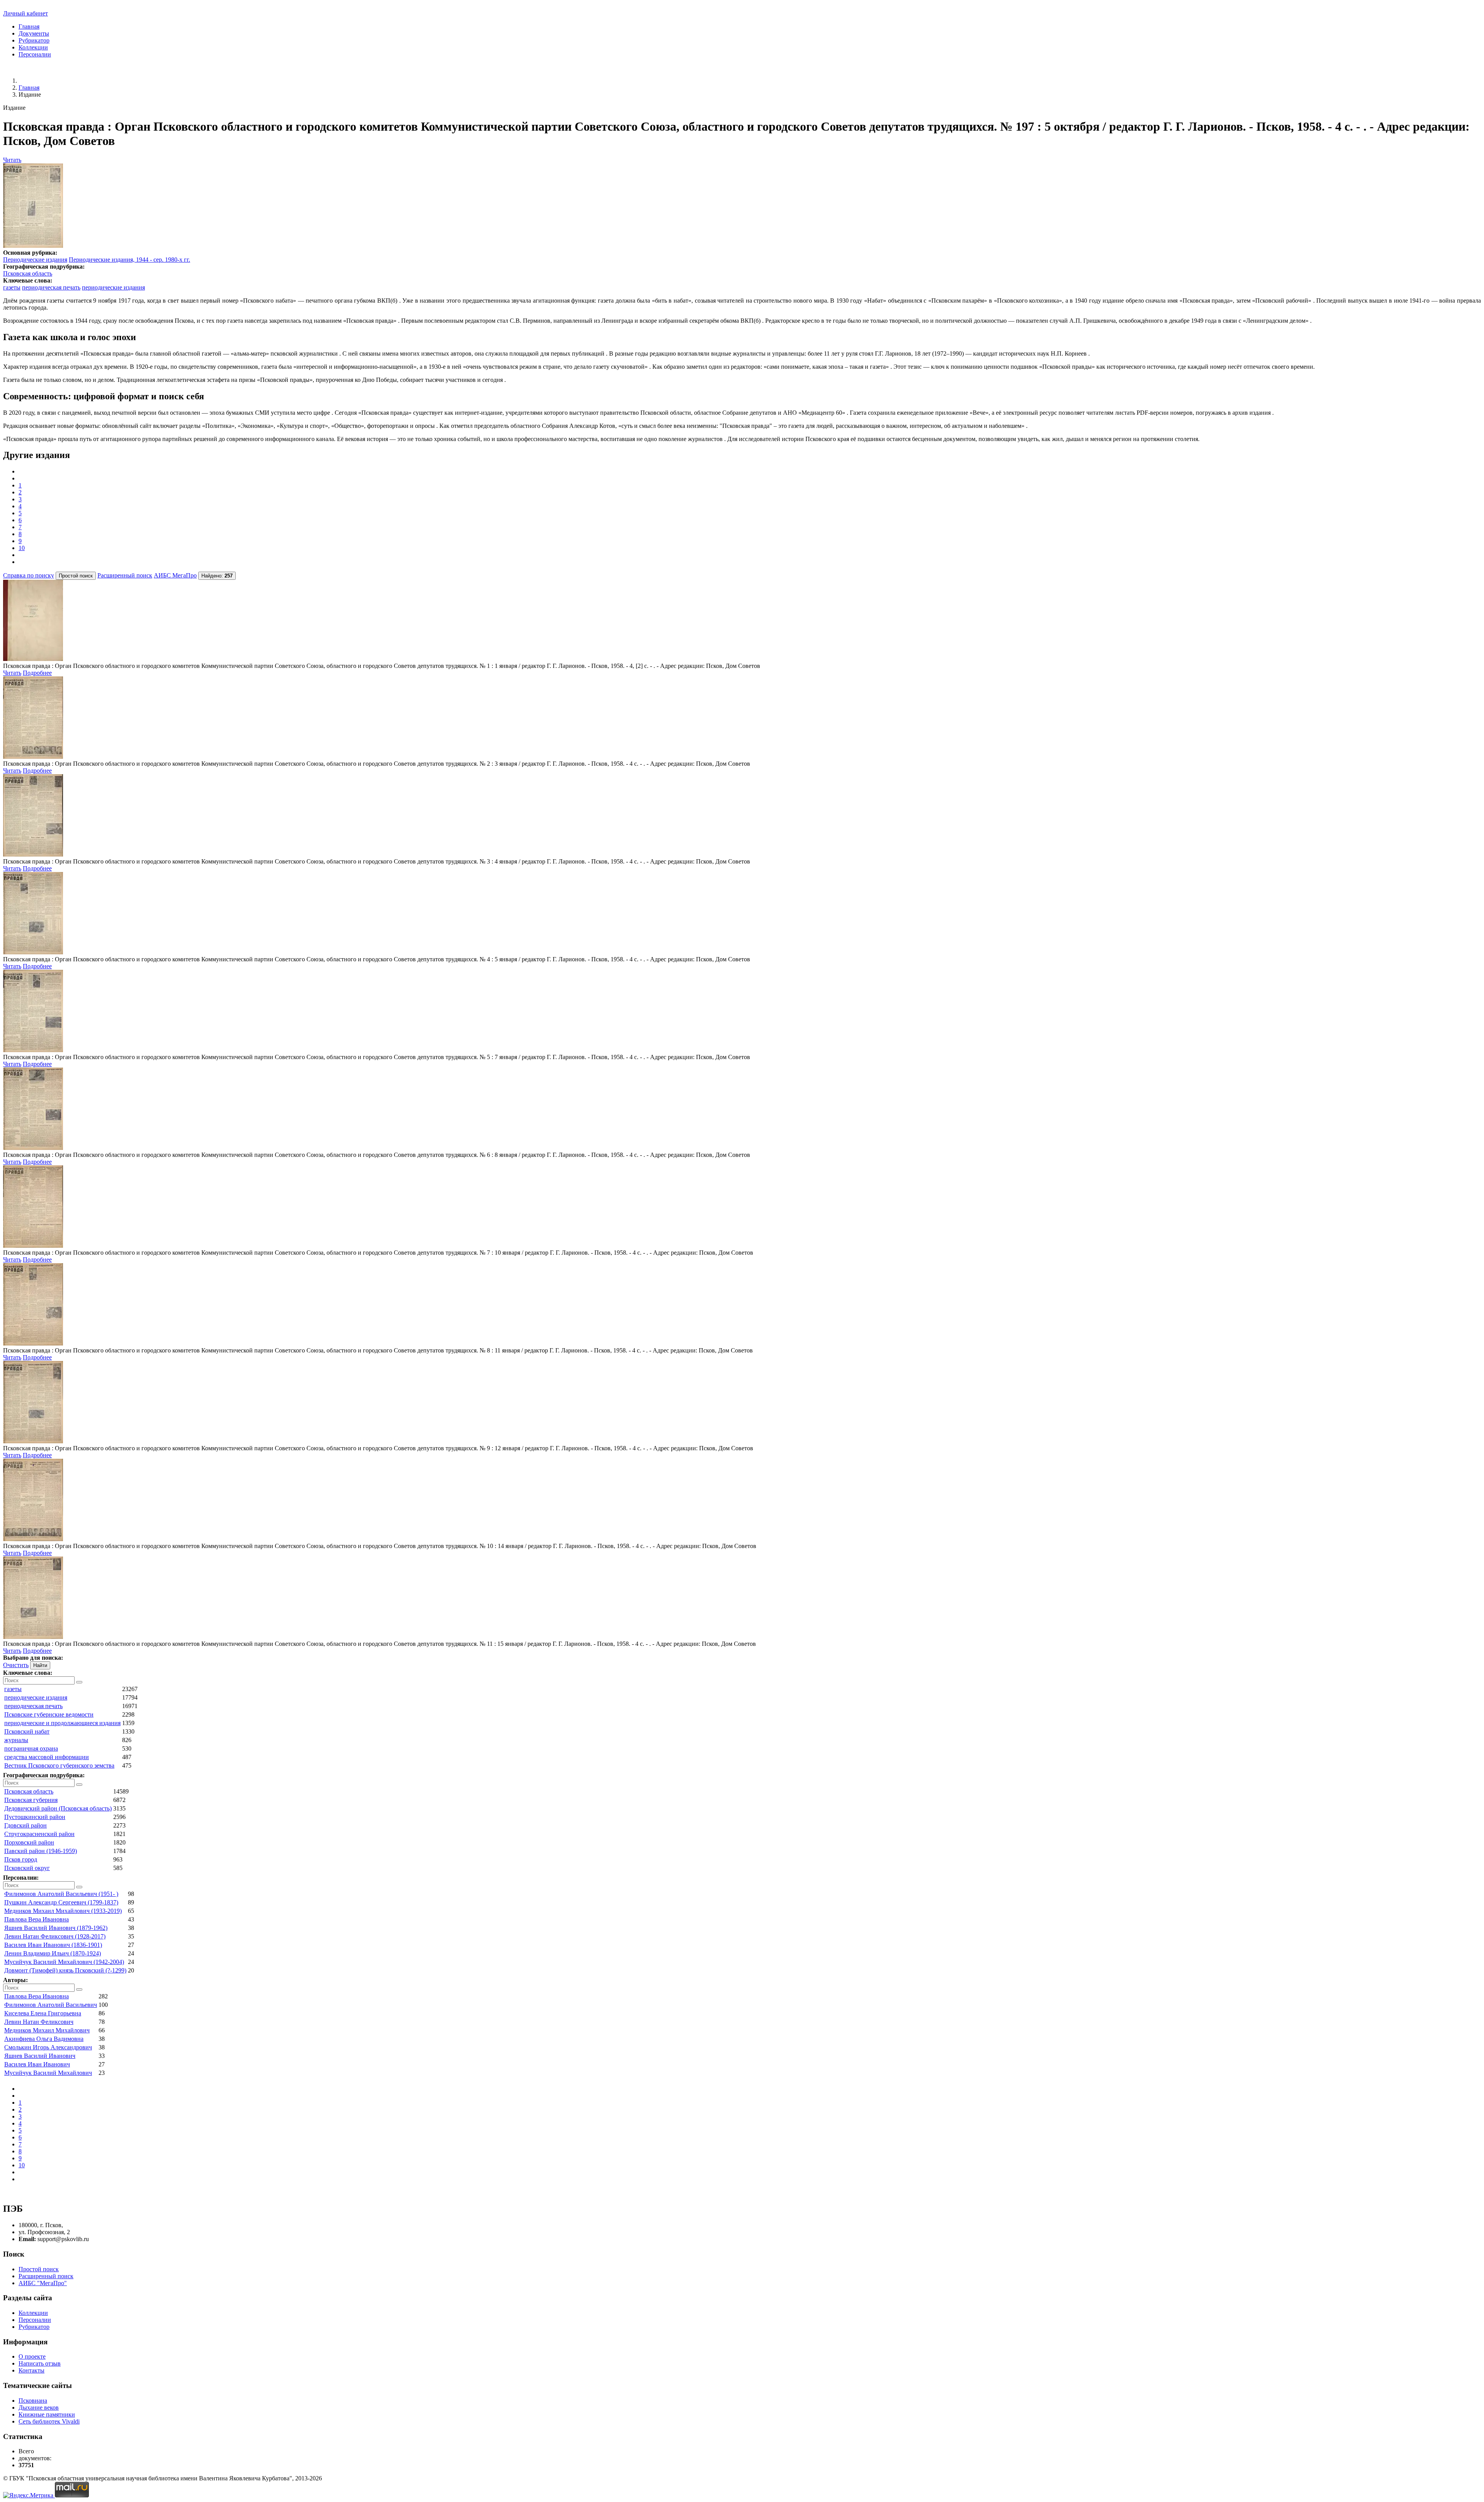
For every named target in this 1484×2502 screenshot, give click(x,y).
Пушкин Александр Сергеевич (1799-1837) (61, 1902)
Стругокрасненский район (39, 1834)
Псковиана (33, 2401)
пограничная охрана (31, 1748)
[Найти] (79, 1682)
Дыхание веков (39, 2407)
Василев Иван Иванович (37, 2064)
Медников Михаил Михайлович (47, 2030)
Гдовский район (26, 1825)
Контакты (31, 2370)
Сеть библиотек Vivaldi (49, 2421)
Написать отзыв (40, 2363)
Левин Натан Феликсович (39, 2022)
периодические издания (113, 287)
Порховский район (29, 1842)
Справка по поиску (29, 575)
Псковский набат (27, 1731)
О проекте (32, 2356)
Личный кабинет (26, 13)
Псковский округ (27, 1868)
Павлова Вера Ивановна (37, 1919)
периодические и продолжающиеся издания (62, 1723)
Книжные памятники (47, 2414)
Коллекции (33, 47)
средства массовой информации (47, 1757)
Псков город (21, 1859)
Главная (29, 26)
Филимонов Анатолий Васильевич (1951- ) (61, 1894)
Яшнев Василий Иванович (40, 2056)
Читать (12, 160)
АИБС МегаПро (175, 575)
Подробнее (37, 673)
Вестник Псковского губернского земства (59, 1765)
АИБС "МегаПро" (43, 2283)
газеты (12, 287)
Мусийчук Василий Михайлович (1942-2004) (64, 1962)
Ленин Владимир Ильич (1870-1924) (53, 1953)
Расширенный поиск (125, 575)
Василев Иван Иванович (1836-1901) (53, 1945)
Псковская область (28, 273)
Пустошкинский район (35, 1817)
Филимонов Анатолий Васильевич (51, 2005)
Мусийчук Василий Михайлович (48, 2073)
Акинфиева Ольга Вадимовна (44, 2039)
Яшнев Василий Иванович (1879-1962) (56, 1928)
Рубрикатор (34, 40)
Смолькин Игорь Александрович (48, 2047)
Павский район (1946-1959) (41, 1851)
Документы (34, 33)
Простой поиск (39, 2269)
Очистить (16, 1665)
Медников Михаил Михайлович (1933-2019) (63, 1911)
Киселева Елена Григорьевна (43, 2013)
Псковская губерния (31, 1800)
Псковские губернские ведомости (49, 1714)
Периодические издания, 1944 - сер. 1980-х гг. (129, 260)
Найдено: (217, 576)
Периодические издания (35, 260)
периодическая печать (51, 287)
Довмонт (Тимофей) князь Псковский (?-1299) (65, 1970)
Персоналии (35, 54)
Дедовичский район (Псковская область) (58, 1808)
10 (22, 548)
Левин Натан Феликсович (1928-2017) (55, 1936)
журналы (16, 1740)
